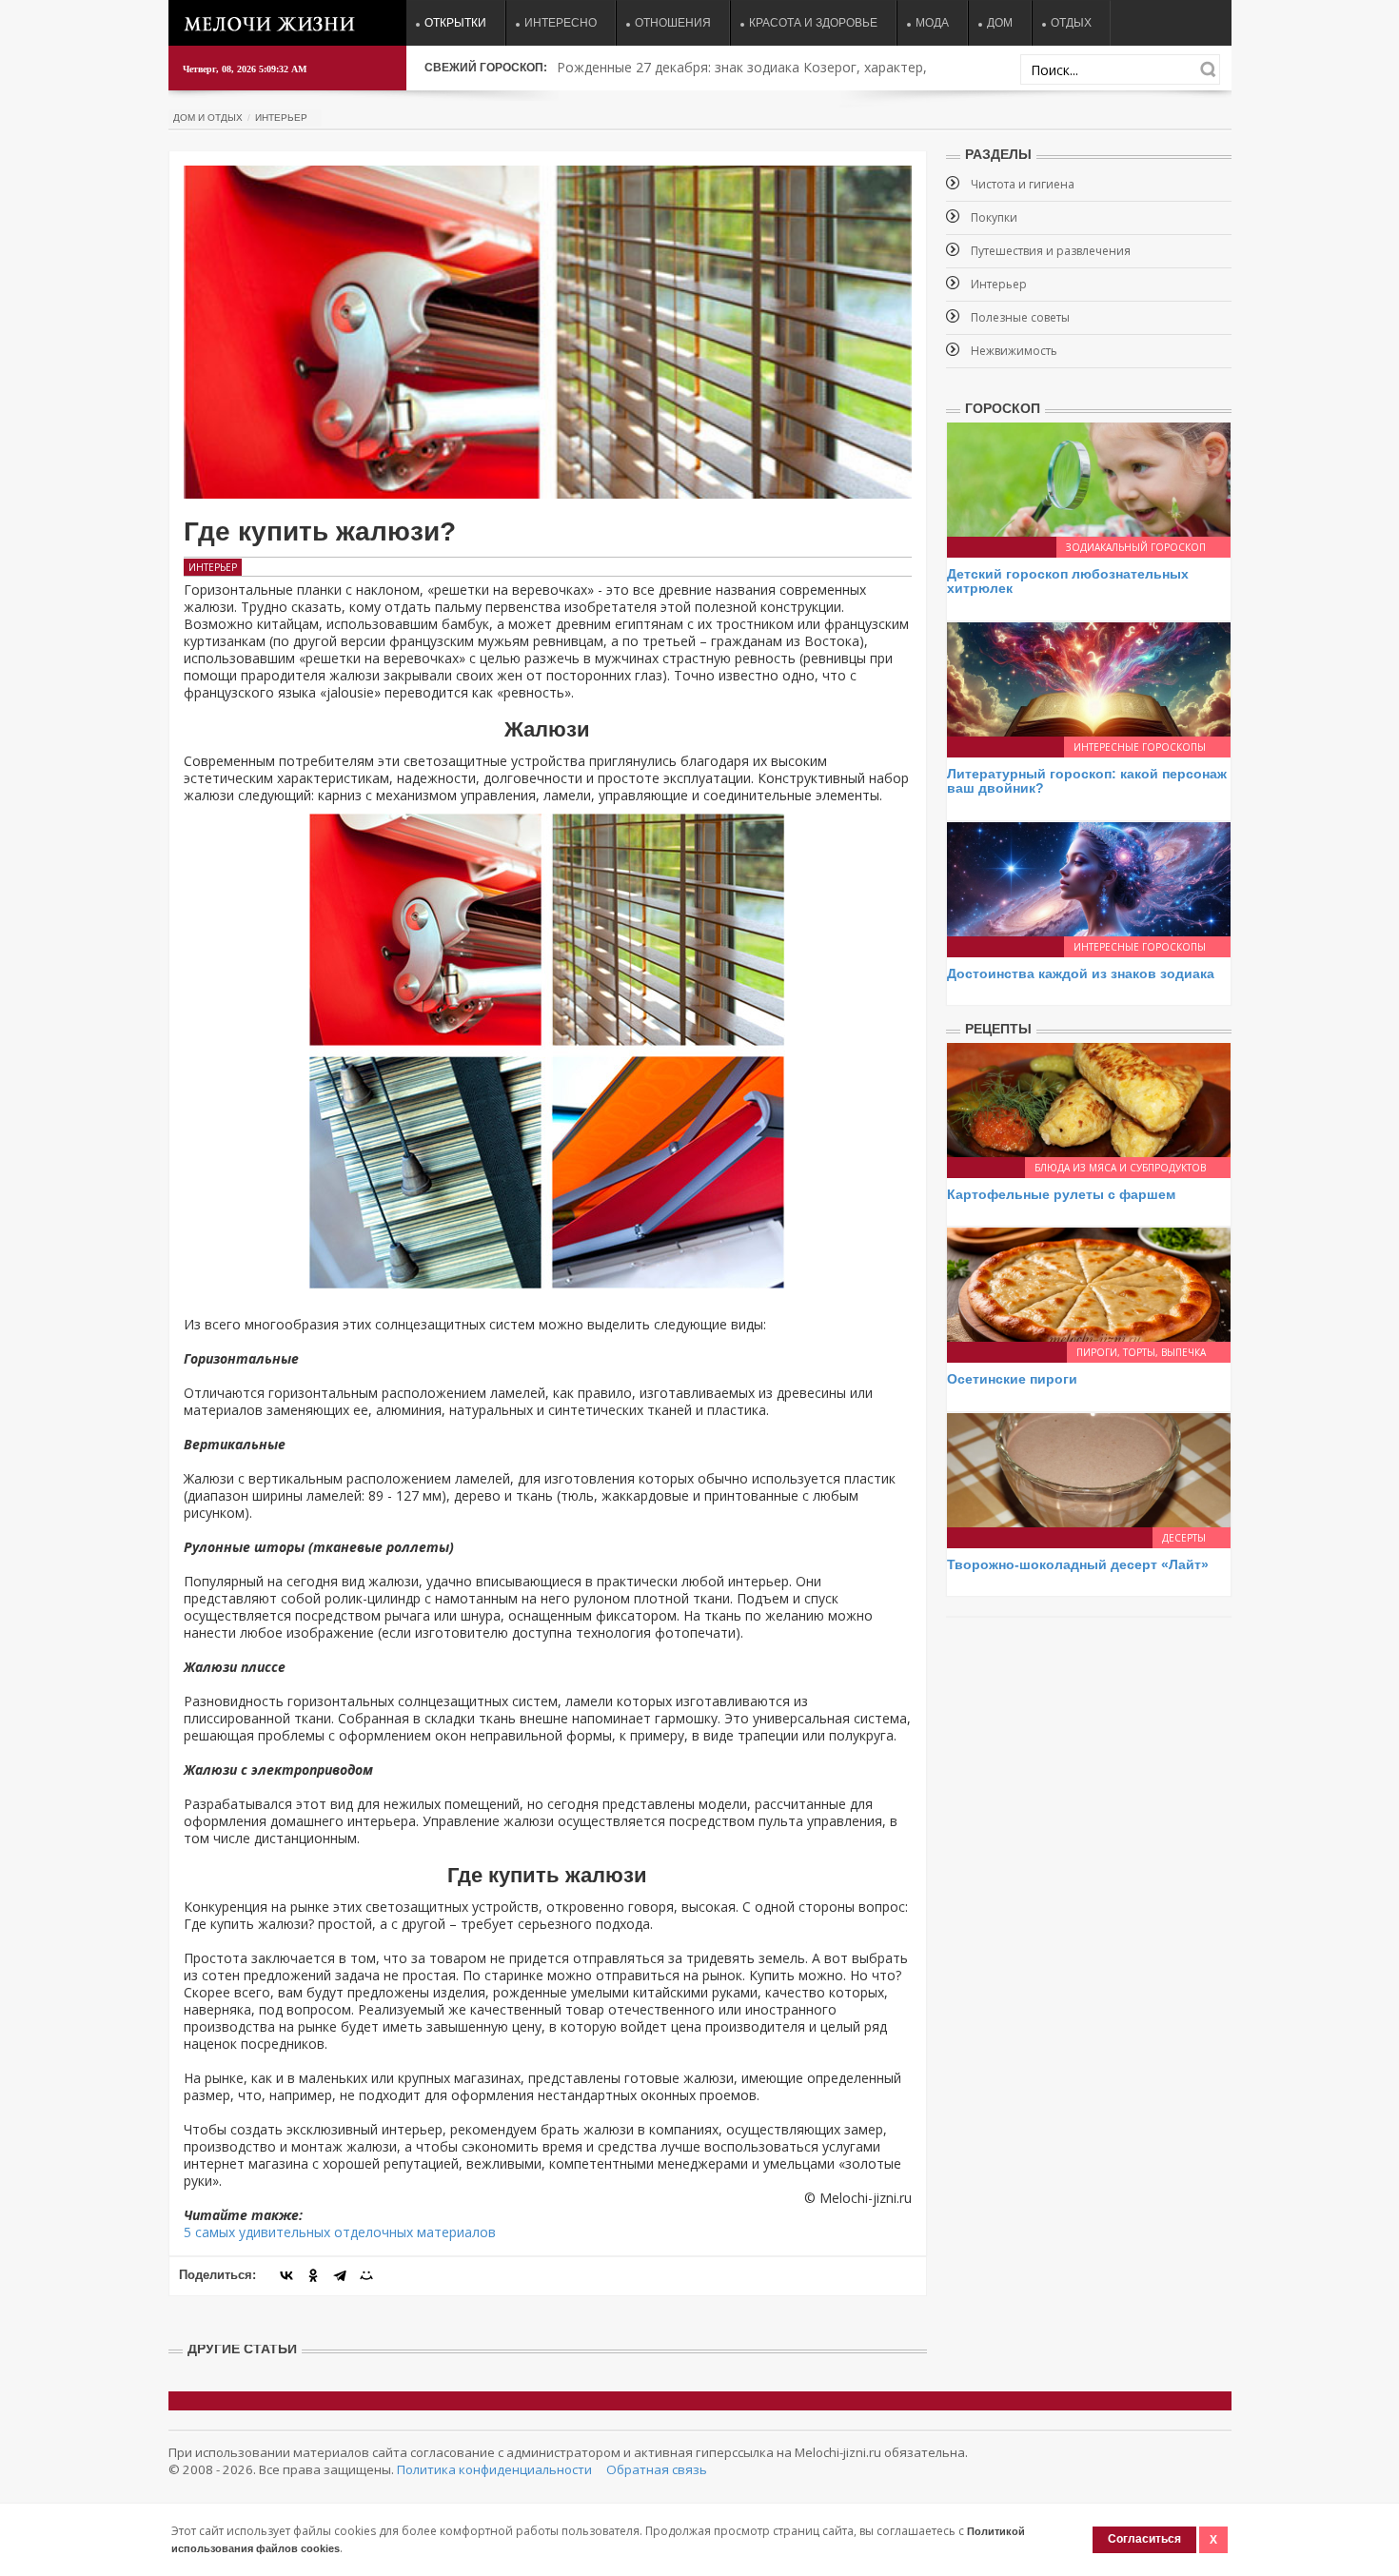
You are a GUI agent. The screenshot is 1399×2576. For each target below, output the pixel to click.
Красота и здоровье (813, 23)
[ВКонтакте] (286, 2275)
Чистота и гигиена (1023, 184)
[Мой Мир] (366, 2275)
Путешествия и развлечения (1051, 251)
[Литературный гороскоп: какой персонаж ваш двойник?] (1089, 678)
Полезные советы (1020, 317)
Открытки (455, 23)
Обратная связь (657, 2469)
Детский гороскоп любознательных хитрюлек (1068, 581)
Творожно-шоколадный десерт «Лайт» (1078, 1564)
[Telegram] (340, 2275)
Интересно (561, 23)
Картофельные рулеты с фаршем (1061, 1194)
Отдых (1071, 23)
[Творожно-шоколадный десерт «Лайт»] (1089, 1468)
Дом (1000, 23)
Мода (932, 23)
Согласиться (1144, 2539)
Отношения (673, 23)
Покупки (994, 217)
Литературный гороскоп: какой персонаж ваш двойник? (1087, 781)
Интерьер (281, 118)
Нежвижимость (1014, 351)
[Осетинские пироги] (1089, 1283)
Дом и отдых (208, 118)
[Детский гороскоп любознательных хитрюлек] (1089, 478)
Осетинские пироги (1012, 1379)
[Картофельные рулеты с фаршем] (1089, 1099)
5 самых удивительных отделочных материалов (340, 2232)
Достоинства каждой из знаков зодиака (1081, 973)
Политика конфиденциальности (494, 2469)
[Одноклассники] (313, 2275)
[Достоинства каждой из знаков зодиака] (1089, 877)
